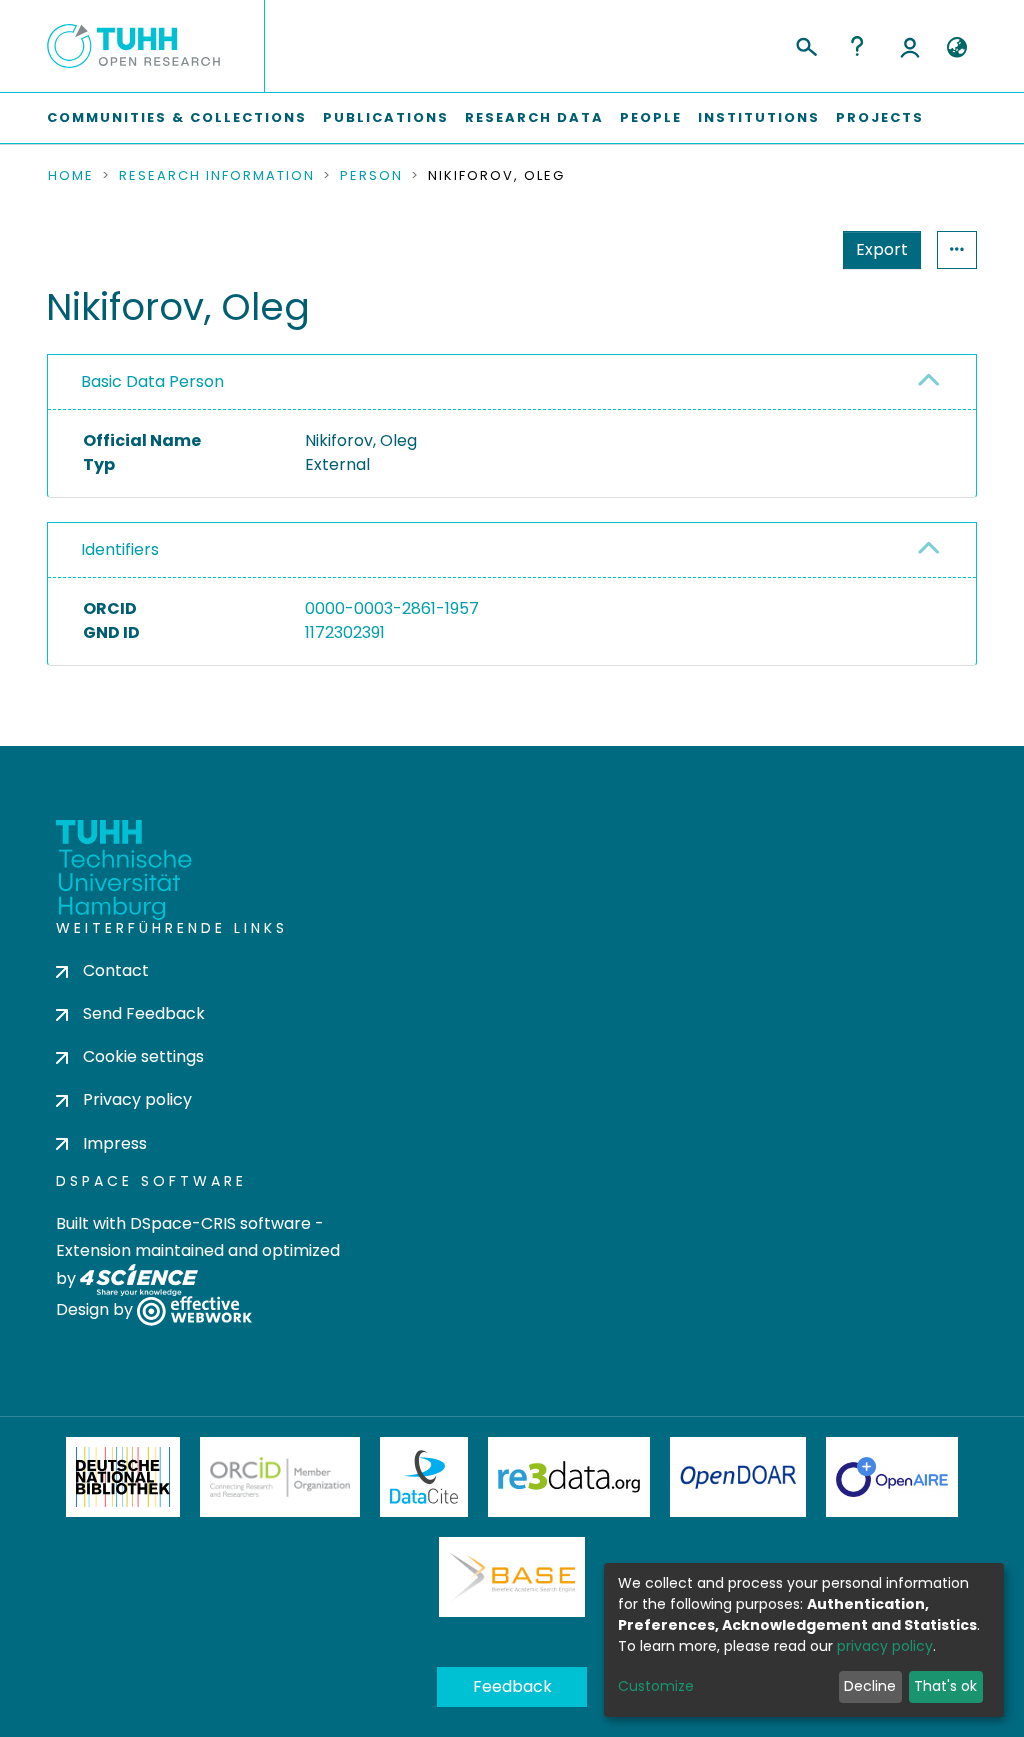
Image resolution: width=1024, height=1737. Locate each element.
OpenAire (892, 1477)
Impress (115, 1143)
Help (857, 46)
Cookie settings (143, 1056)
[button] (956, 48)
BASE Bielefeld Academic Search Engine (512, 1577)
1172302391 (345, 632)
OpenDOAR (738, 1477)
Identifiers (120, 549)
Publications (386, 117)
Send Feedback (144, 1013)
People (651, 117)
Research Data (534, 117)
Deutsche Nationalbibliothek (123, 1477)
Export (882, 249)
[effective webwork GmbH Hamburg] (194, 1309)
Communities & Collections (177, 117)
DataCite (424, 1477)
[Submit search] (805, 44)
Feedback (512, 1686)
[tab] (512, 382)
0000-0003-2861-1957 (392, 608)
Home (71, 176)
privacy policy (885, 1646)
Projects (880, 117)
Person (371, 176)
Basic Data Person (152, 381)
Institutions (759, 117)
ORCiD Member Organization (280, 1477)
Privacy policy (137, 1099)
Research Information (217, 176)
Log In (910, 46)
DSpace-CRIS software (220, 1223)
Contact (116, 970)
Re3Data (569, 1477)
